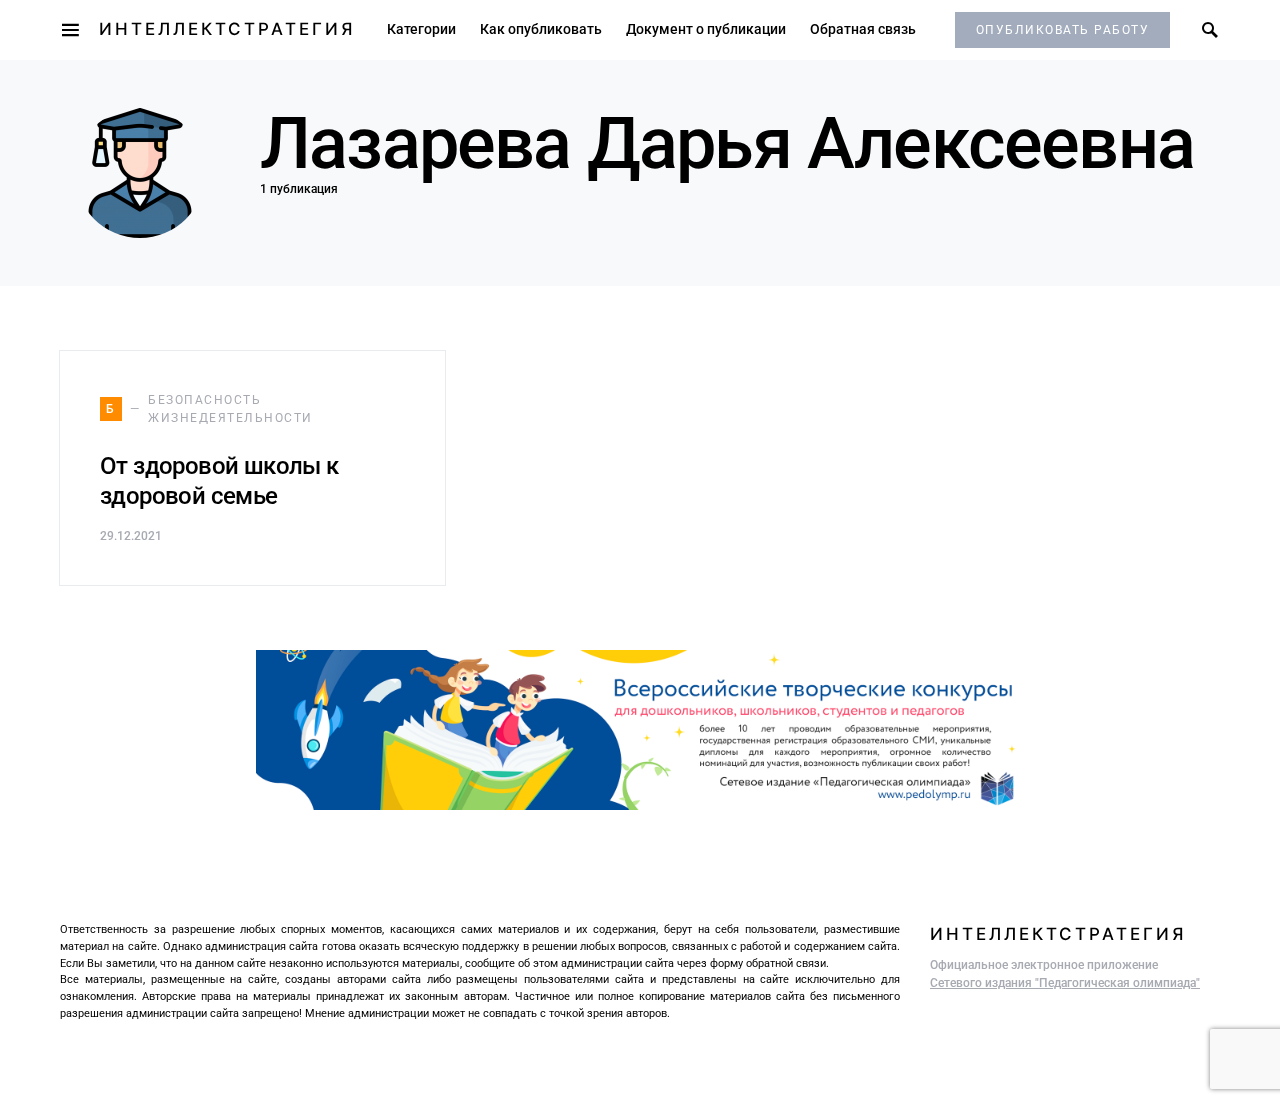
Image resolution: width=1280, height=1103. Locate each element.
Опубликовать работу (1063, 30)
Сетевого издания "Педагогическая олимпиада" (1065, 983)
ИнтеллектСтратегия (227, 29)
